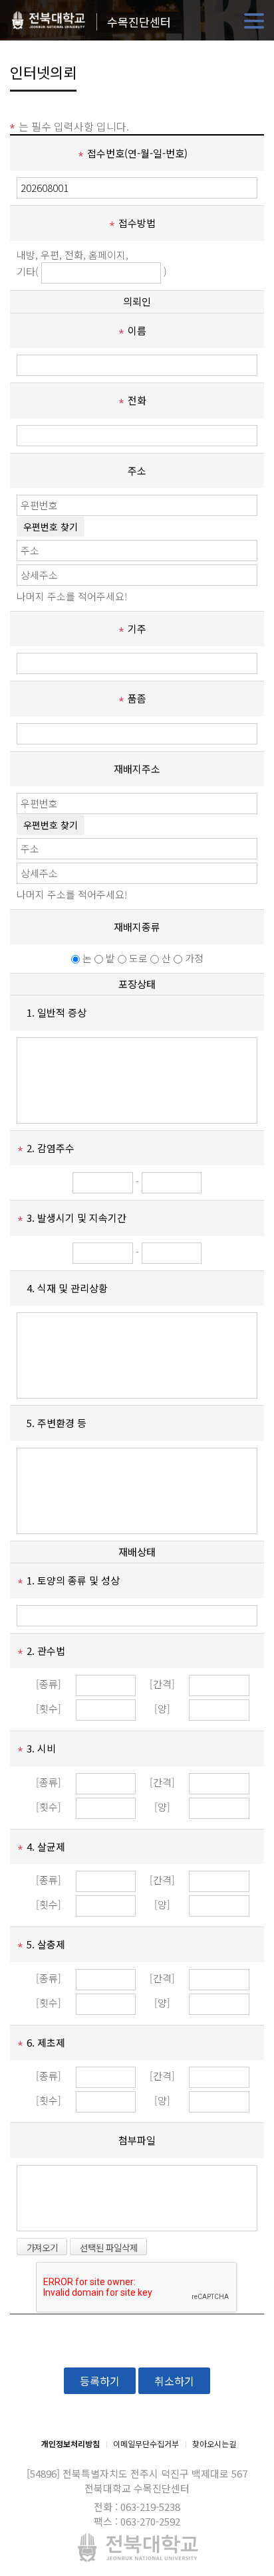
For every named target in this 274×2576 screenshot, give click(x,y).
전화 (78, 402)
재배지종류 (137, 927)
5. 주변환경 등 (57, 1423)
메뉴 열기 (254, 21)
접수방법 (83, 225)
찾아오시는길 (214, 2444)
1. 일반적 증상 (57, 1012)
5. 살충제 (38, 1946)
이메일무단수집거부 (146, 2444)
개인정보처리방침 (70, 2444)
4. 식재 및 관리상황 (67, 1288)
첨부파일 (137, 2140)
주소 (137, 471)
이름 (78, 333)
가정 (194, 958)
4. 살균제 (38, 1849)
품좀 (78, 701)
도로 (138, 958)
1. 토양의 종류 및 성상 (65, 1583)
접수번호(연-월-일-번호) (99, 155)
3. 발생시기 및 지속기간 (68, 1220)
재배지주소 (137, 769)
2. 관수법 (38, 1653)
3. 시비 (33, 1751)
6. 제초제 (38, 2045)
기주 (78, 631)
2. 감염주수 (42, 1150)
